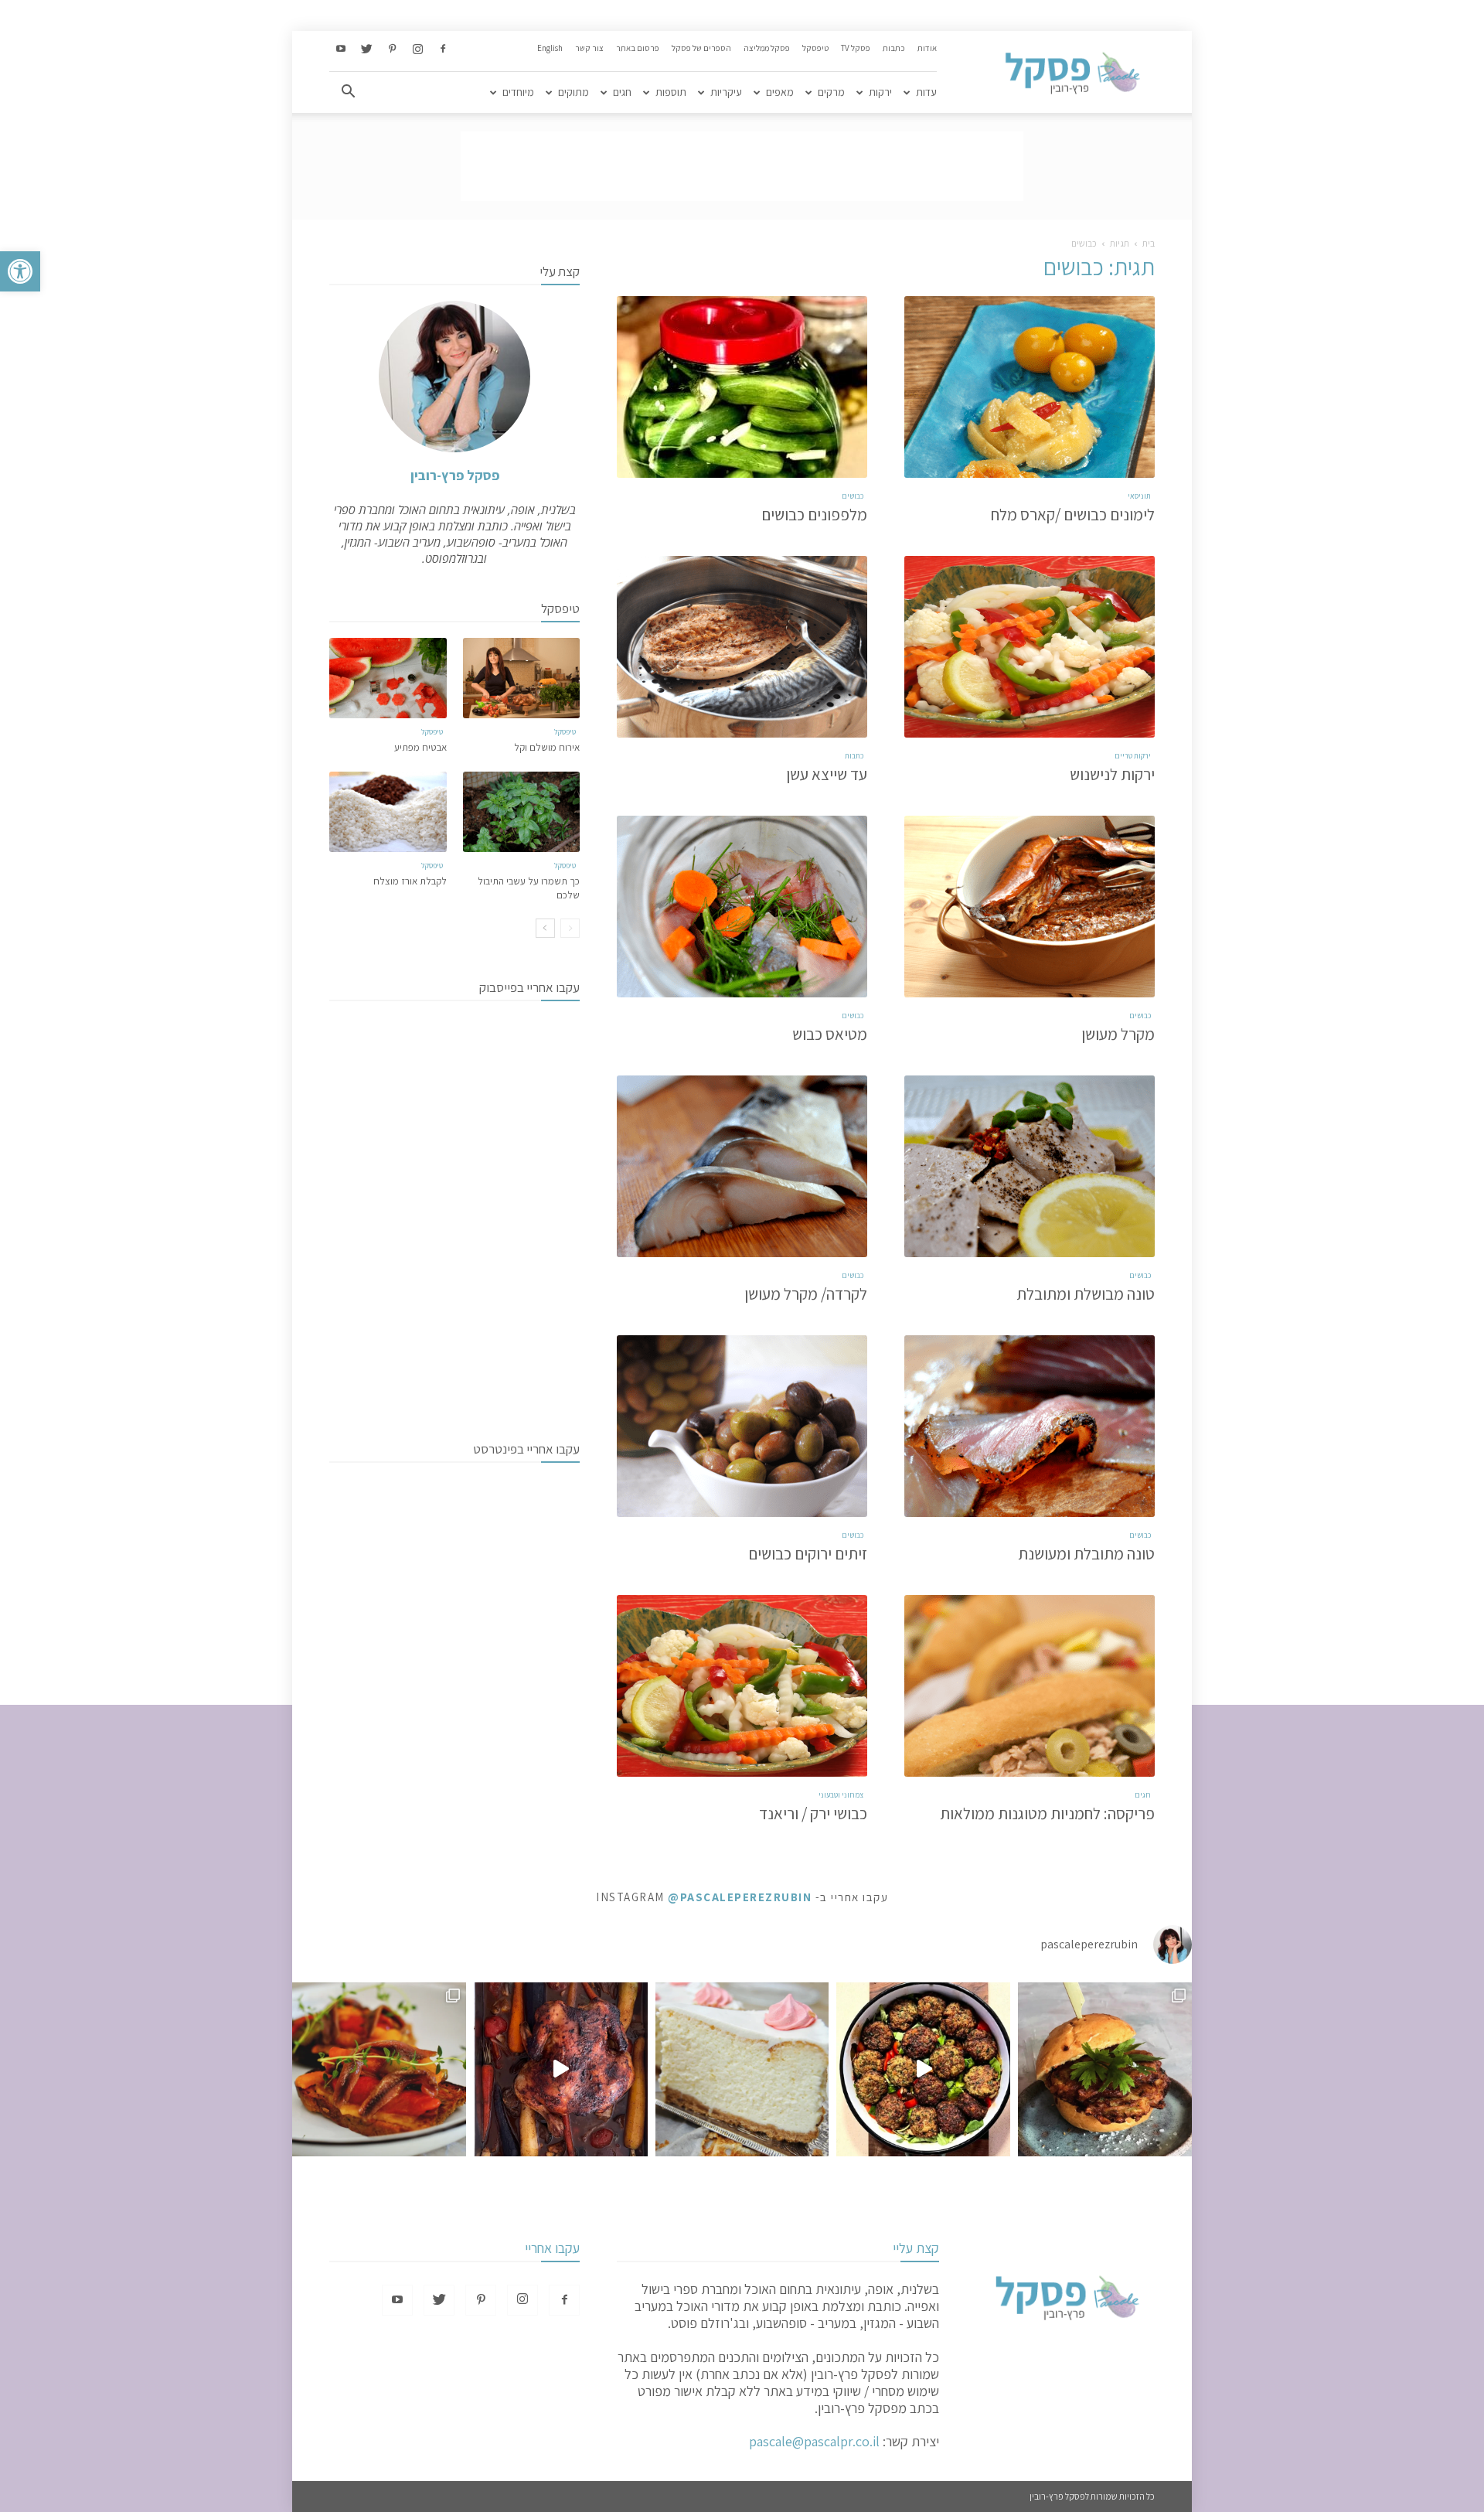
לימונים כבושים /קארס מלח (1073, 515)
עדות (926, 92)
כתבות (894, 48)
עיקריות (726, 92)
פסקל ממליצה (767, 48)
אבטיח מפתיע (420, 747)
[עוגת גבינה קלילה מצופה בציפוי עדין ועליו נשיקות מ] (742, 2069)
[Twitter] (366, 49)
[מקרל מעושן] (1030, 907)
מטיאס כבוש (830, 1034)
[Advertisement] (742, 166)
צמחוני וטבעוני (841, 1795)
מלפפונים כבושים (814, 515)
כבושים (853, 496)
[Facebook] (443, 49)
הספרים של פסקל (701, 48)
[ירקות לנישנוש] (1030, 647)
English (550, 48)
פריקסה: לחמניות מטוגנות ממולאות (1047, 1813)
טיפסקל (815, 48)
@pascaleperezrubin (740, 1897)
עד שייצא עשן (827, 774)
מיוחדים (518, 92)
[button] (20, 271)
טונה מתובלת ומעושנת (1086, 1554)
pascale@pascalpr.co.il (814, 2441)
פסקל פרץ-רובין (455, 475)
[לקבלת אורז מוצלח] (388, 812)
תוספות (671, 92)
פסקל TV (856, 48)
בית (1149, 243)
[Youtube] (341, 49)
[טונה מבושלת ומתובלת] (1030, 1166)
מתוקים (574, 92)
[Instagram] (417, 49)
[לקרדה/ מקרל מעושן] (742, 1166)
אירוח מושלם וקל (547, 747)
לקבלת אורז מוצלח (410, 881)
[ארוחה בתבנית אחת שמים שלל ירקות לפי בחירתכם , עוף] (561, 2069)
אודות (927, 48)
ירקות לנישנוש (1112, 774)
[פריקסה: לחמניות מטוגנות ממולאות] (1030, 1686)
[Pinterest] (392, 49)
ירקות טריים (1133, 756)
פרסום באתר (638, 48)
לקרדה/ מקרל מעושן (806, 1294)
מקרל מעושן (1118, 1034)
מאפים (780, 92)
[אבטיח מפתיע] (388, 678)
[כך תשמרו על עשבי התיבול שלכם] (522, 812)
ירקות (880, 92)
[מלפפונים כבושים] (742, 387)
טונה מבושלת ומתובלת (1086, 1294)
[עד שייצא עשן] (742, 647)
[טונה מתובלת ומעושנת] (1030, 1426)
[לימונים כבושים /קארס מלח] (1030, 387)
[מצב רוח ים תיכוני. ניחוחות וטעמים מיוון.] (379, 2069)
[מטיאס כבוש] (742, 907)
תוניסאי (1139, 496)
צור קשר (589, 48)
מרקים (831, 92)
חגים (622, 92)
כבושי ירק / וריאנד (813, 1813)
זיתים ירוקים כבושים (808, 1554)
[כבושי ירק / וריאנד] (742, 1686)
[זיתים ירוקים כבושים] (742, 1426)
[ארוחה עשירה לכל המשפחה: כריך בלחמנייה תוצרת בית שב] (1105, 2069)
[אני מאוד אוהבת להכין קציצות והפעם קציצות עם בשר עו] (923, 2069)
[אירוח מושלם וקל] (522, 678)
